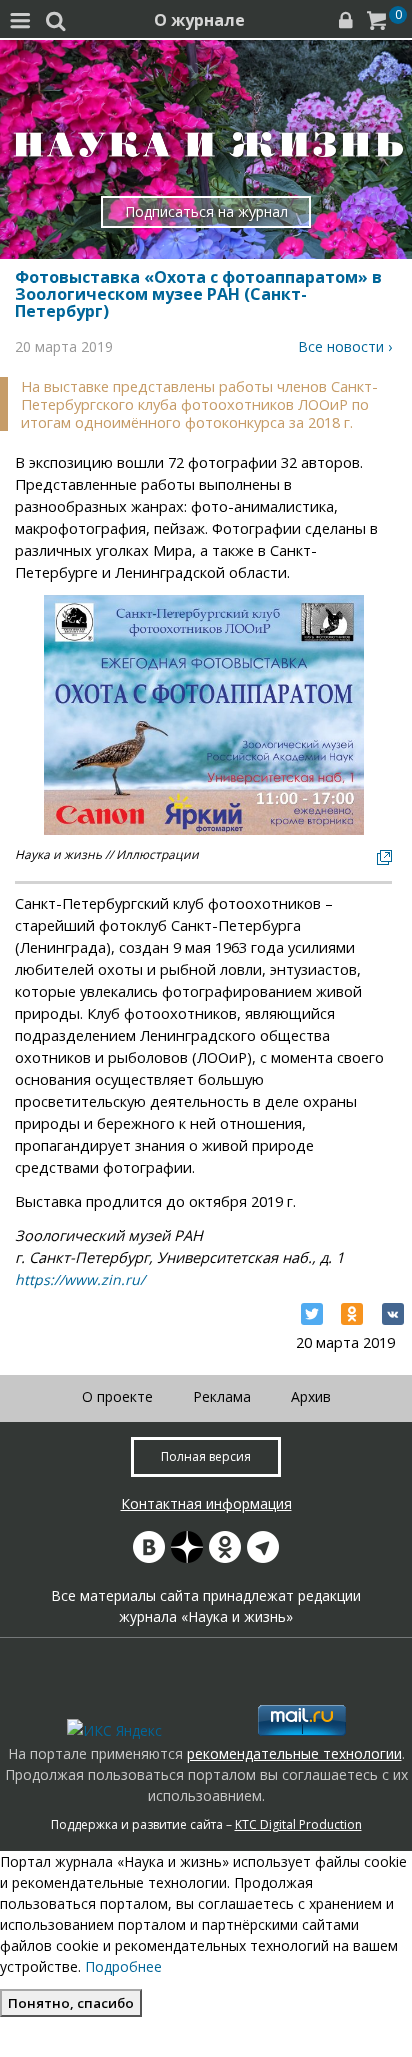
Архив (311, 1396)
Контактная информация (206, 1503)
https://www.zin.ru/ (80, 1279)
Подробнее (123, 1966)
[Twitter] (312, 1314)
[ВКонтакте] (393, 1314)
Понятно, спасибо (71, 2003)
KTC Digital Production (298, 1824)
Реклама (222, 1396)
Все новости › (345, 346)
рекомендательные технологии (294, 1753)
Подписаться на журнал (206, 211)
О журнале (199, 20)
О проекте (117, 1396)
